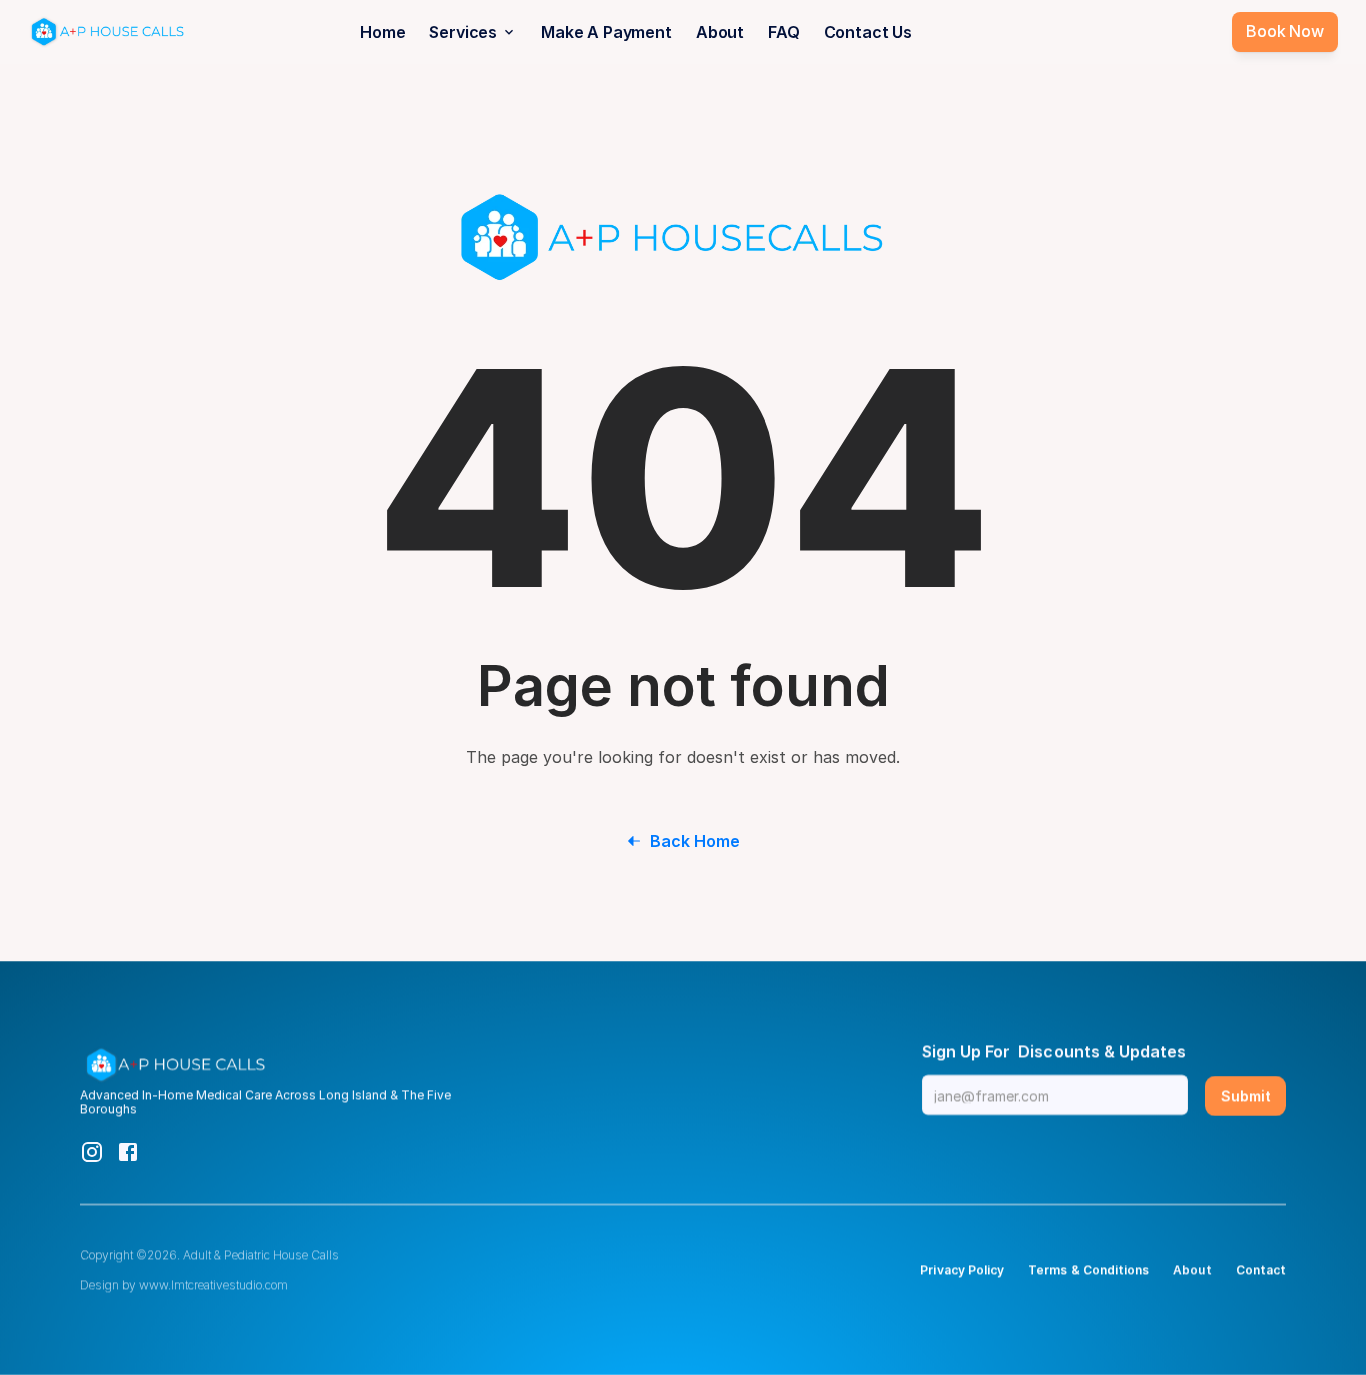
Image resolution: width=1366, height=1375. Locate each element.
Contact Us (868, 32)
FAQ (784, 32)
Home (382, 32)
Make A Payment (606, 32)
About (720, 32)
